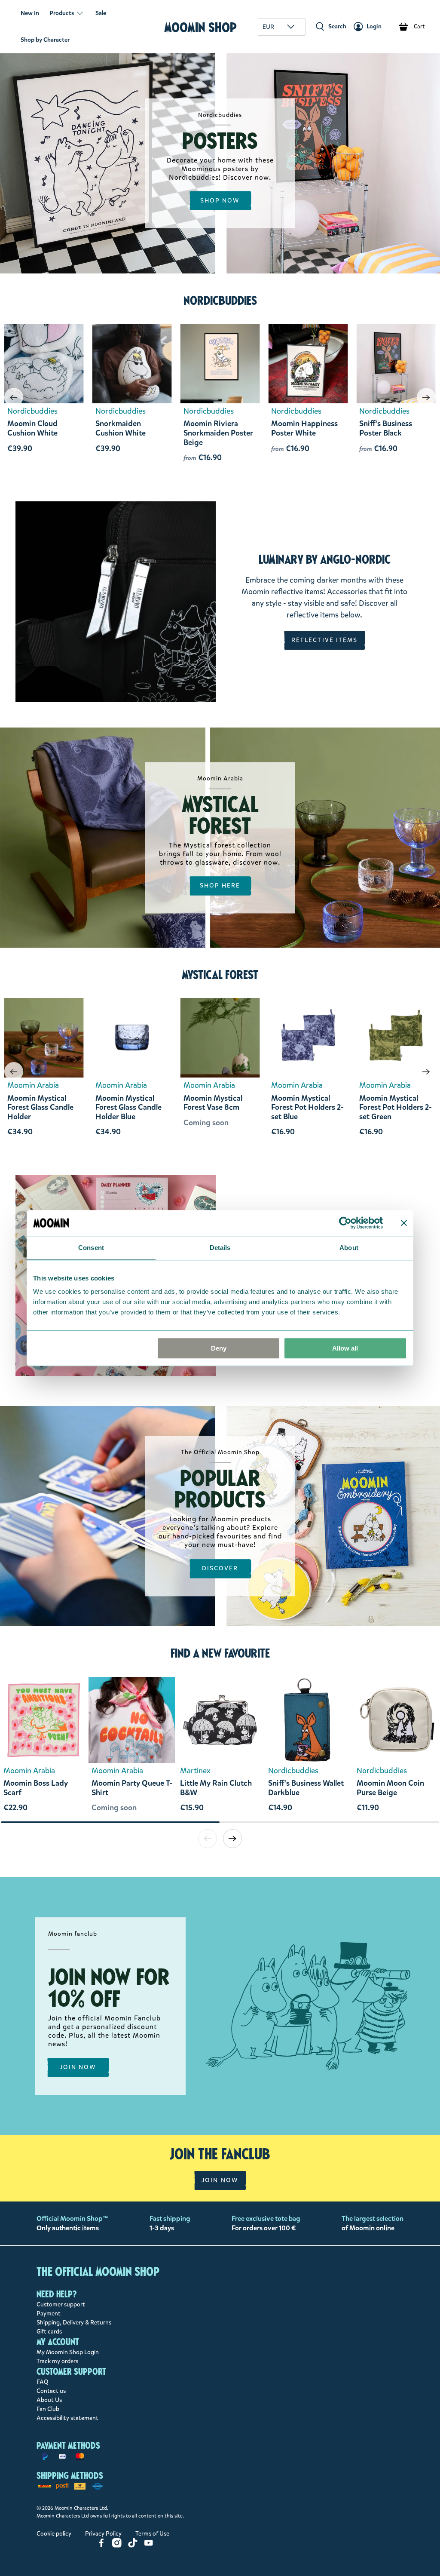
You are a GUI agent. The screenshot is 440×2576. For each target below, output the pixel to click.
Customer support (61, 2304)
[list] (220, 1749)
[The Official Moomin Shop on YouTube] (149, 2546)
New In (30, 13)
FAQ (43, 2382)
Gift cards (49, 2332)
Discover (220, 1568)
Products (62, 13)
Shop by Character (45, 40)
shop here (220, 886)
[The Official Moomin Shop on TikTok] (133, 2546)
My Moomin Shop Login (68, 2352)
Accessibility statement (67, 2418)
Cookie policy (54, 2534)
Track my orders (57, 2361)
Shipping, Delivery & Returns (74, 2323)
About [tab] (349, 1248)
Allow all (345, 1348)
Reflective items (325, 640)
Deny (219, 1348)
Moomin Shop (200, 27)
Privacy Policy (103, 2534)
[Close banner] (404, 1223)
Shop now (220, 201)
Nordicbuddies (220, 301)
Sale (101, 13)
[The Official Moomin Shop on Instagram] (117, 2546)
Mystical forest (220, 975)
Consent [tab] (91, 1248)
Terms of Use (152, 2534)
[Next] (426, 397)
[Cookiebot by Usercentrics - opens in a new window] (345, 1223)
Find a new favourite (220, 1653)
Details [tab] (220, 1248)
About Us (49, 2400)
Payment (49, 2313)
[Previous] (14, 397)
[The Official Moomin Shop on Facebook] (101, 2546)
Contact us (51, 2391)
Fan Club (48, 2409)
